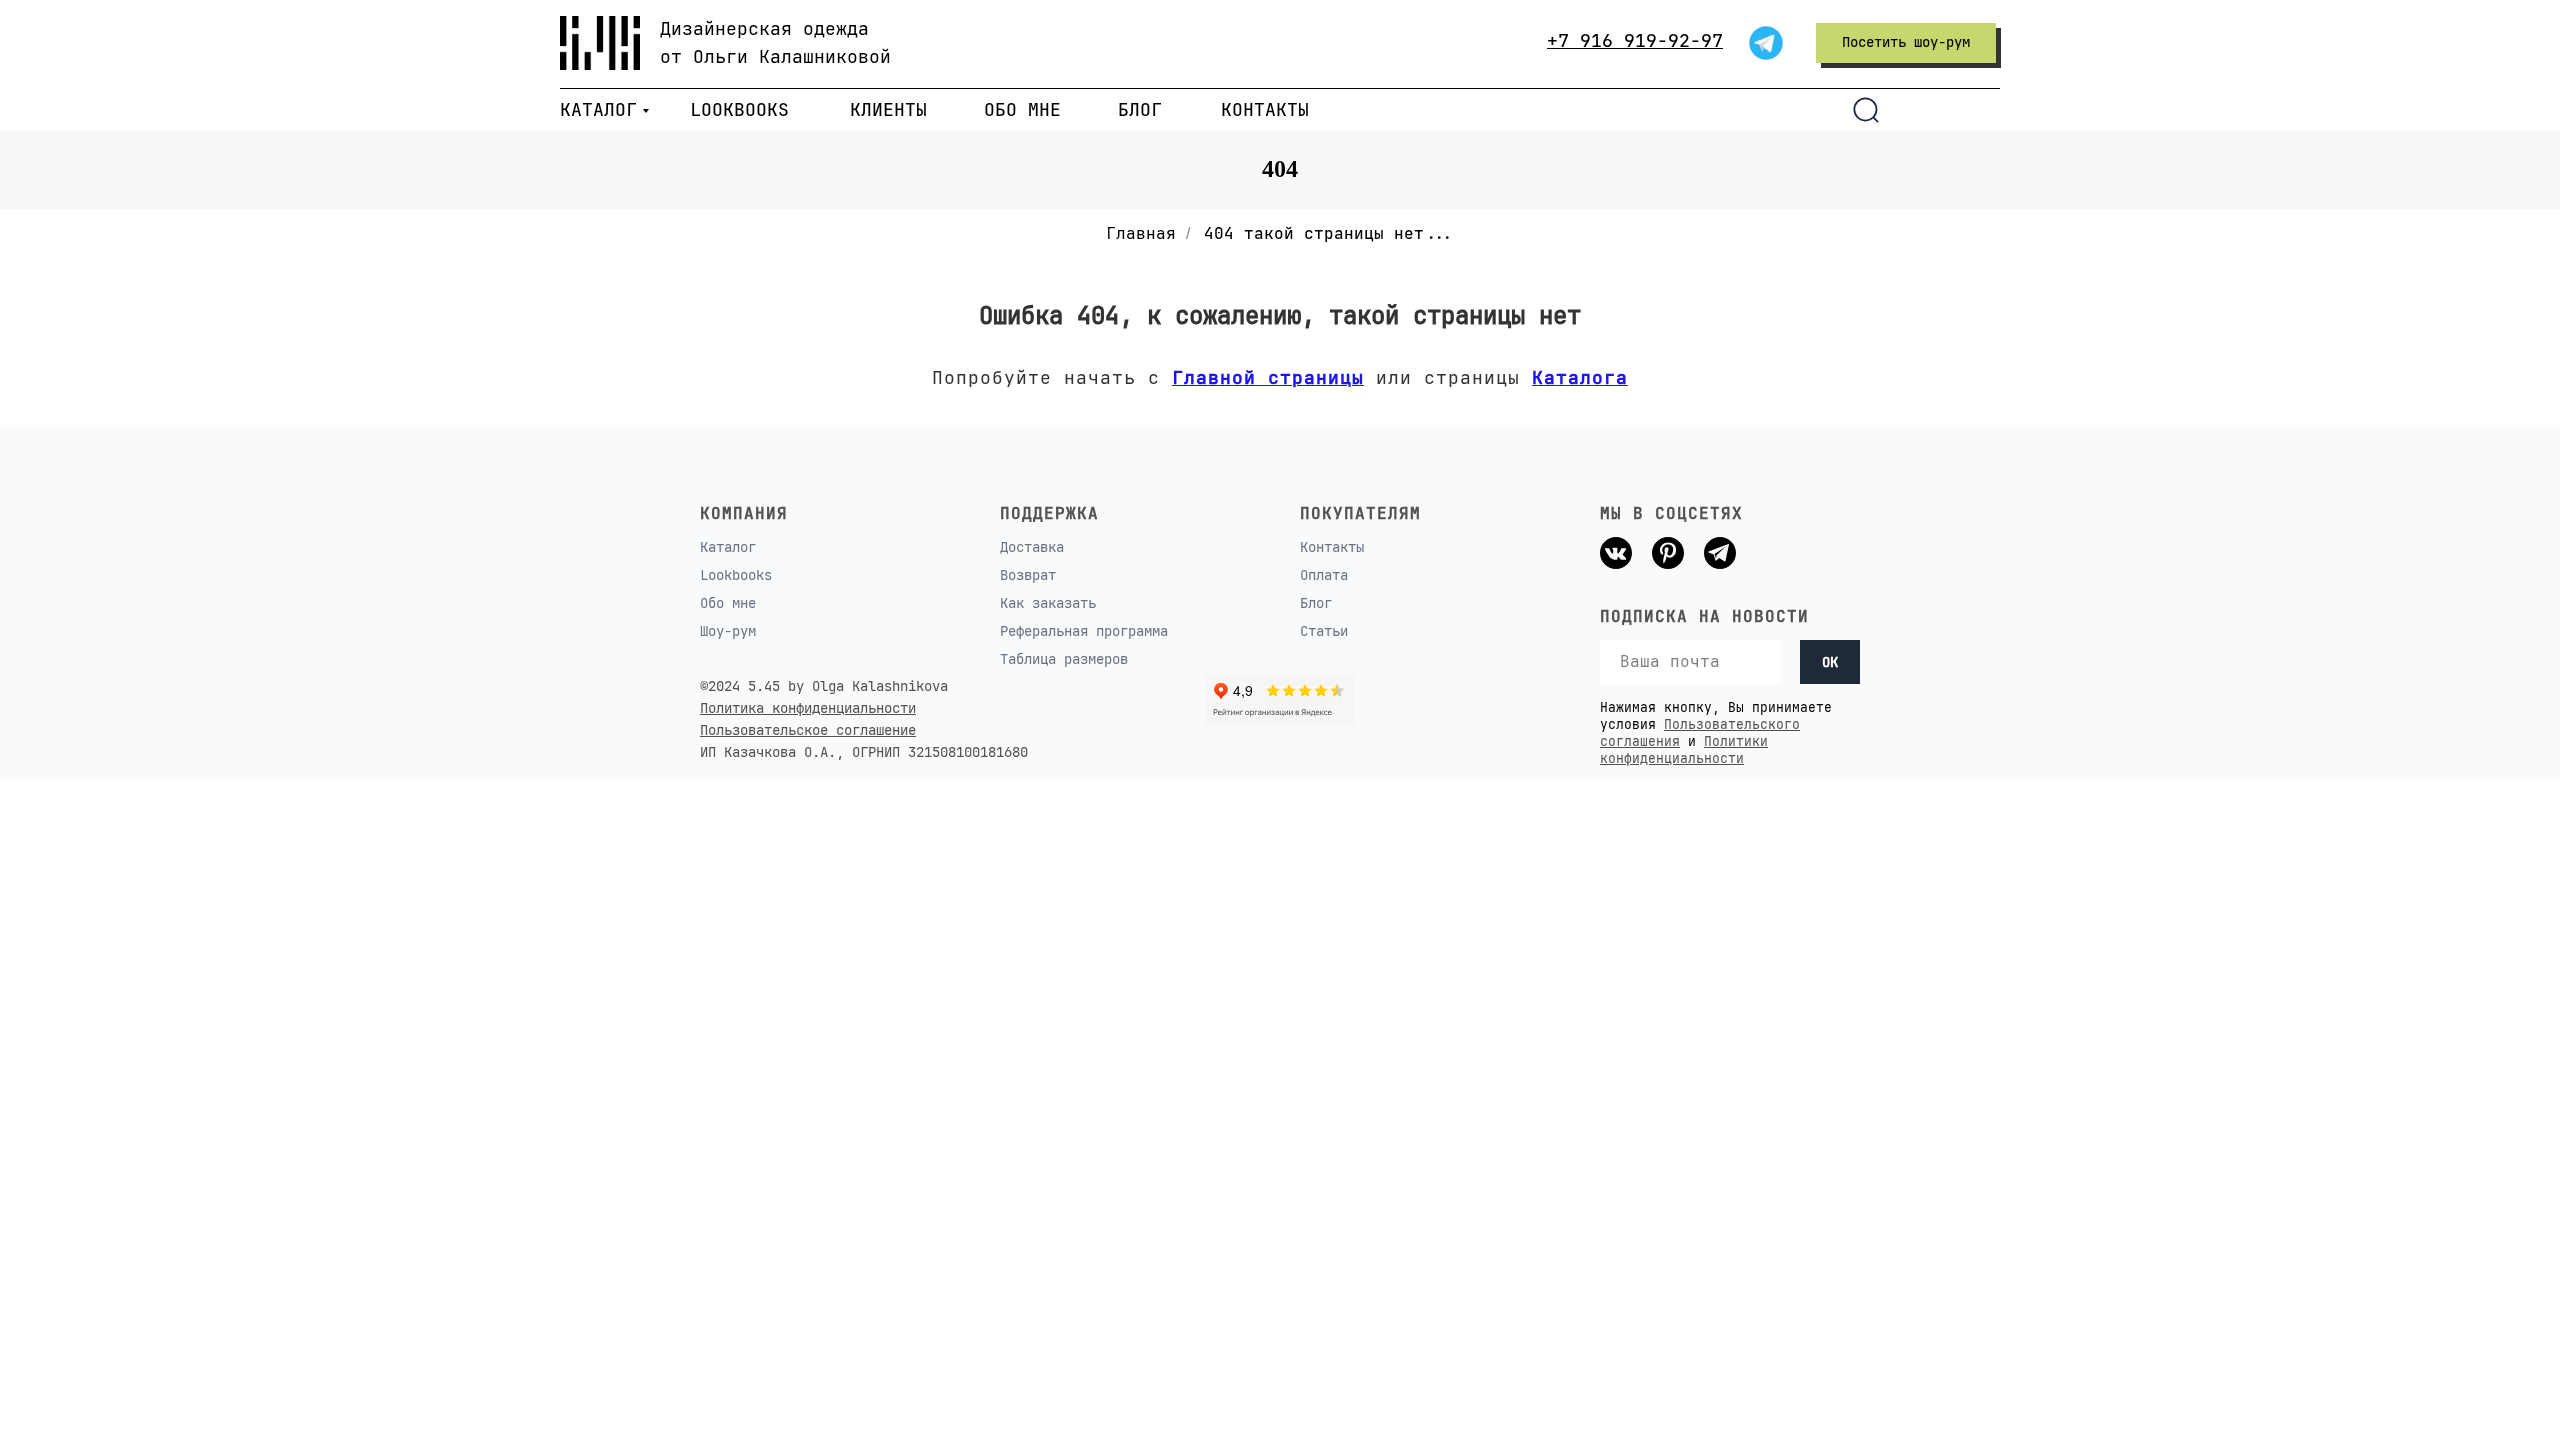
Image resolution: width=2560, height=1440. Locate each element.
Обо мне (728, 603)
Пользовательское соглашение (808, 730)
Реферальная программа (1084, 631)
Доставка (1032, 547)
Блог (1316, 603)
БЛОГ (1140, 109)
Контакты (1332, 547)
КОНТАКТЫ (1265, 109)
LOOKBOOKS (739, 109)
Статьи (1324, 631)
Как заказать (1048, 603)
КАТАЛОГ (598, 109)
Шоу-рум (728, 631)
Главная (1141, 233)
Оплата (1324, 575)
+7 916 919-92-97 (1635, 40)
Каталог (728, 547)
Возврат (1028, 575)
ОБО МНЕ (1022, 109)
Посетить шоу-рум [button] (1906, 42)
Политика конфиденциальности (808, 708)
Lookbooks (736, 575)
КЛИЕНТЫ (888, 109)
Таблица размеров (1064, 659)
